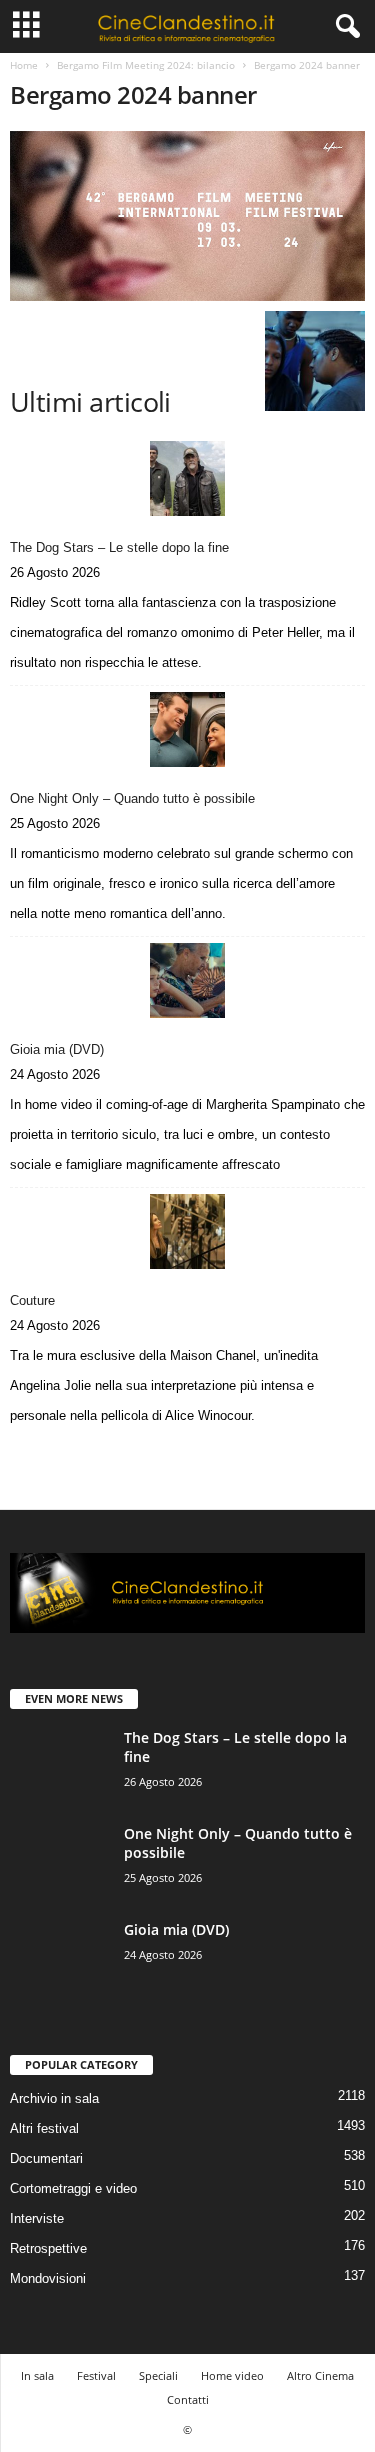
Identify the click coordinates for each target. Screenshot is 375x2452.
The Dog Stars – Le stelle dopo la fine (119, 547)
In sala (37, 2375)
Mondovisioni (48, 2278)
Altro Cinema (320, 2375)
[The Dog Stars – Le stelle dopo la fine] (187, 478)
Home (24, 65)
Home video (232, 2375)
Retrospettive (48, 2248)
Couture (32, 1300)
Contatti (188, 2399)
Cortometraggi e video (73, 2188)
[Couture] (187, 1231)
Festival (96, 2375)
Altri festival (44, 2128)
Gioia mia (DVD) (57, 1049)
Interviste (37, 2218)
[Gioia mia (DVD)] (187, 980)
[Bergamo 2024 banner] (187, 216)
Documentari (46, 2158)
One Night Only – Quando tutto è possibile (132, 798)
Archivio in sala (54, 2098)
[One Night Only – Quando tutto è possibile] (187, 729)
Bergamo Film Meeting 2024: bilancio (146, 65)
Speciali (158, 2375)
